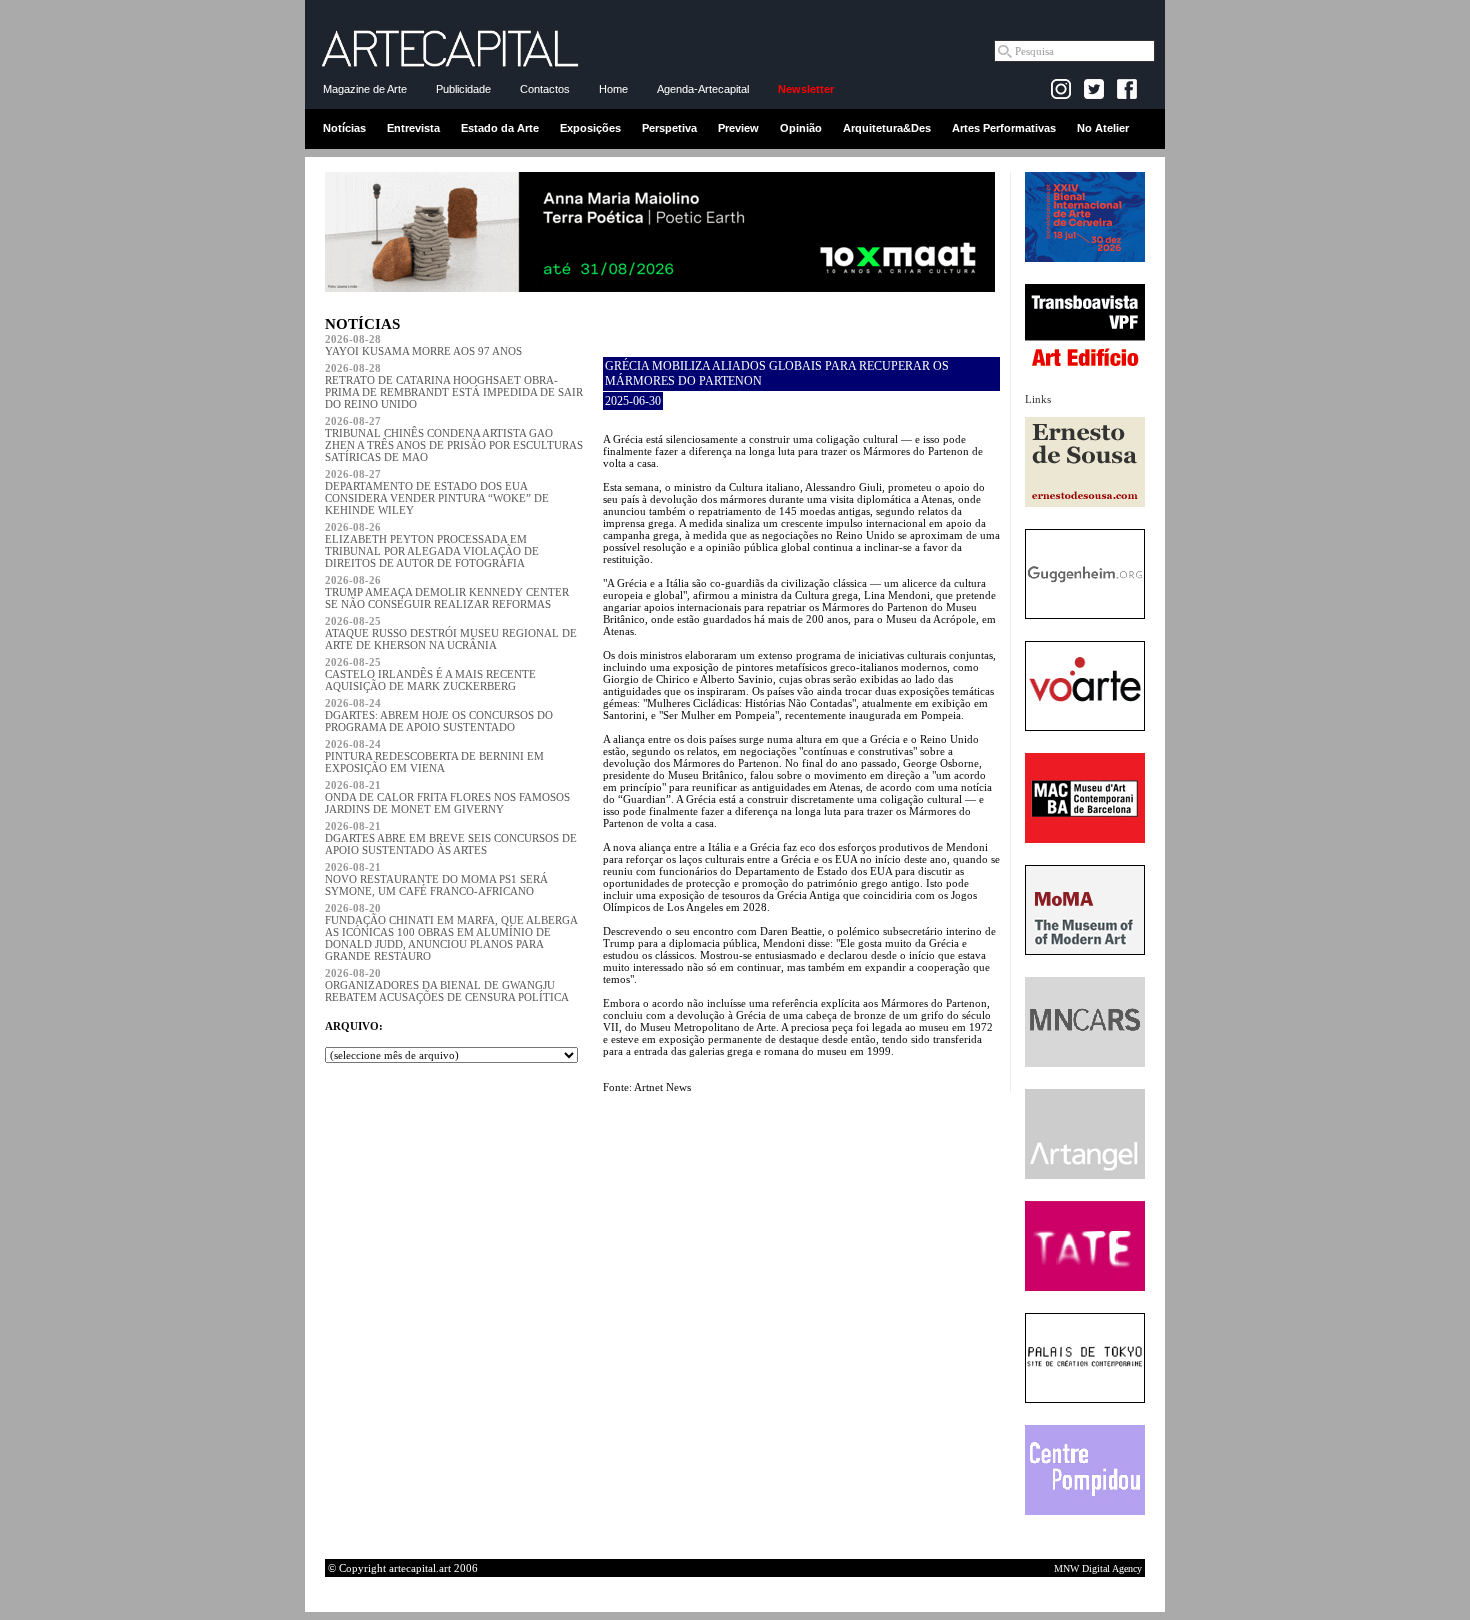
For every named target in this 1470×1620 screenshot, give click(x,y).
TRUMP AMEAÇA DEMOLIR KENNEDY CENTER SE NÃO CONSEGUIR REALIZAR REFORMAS (447, 592)
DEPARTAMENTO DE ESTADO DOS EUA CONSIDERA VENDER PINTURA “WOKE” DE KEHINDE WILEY (437, 492)
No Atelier (1103, 128)
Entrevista (413, 128)
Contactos (545, 89)
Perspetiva (669, 128)
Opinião (801, 128)
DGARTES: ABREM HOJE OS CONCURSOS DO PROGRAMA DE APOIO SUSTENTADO (439, 715)
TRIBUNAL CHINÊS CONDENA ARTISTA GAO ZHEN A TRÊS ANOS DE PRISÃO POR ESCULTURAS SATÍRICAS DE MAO (454, 439)
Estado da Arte (500, 128)
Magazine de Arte (365, 89)
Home (613, 89)
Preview (738, 128)
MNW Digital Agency (1098, 1568)
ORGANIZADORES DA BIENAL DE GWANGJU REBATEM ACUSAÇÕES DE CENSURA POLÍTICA (447, 985)
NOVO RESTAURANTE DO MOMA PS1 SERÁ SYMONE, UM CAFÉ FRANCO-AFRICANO (436, 879)
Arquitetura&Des (887, 128)
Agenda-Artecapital (703, 89)
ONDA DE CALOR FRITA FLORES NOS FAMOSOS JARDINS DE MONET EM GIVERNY (447, 797)
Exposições (590, 128)
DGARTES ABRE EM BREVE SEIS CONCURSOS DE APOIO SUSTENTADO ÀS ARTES (451, 838)
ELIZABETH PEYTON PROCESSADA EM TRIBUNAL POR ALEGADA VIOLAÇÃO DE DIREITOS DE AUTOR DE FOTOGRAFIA (432, 545)
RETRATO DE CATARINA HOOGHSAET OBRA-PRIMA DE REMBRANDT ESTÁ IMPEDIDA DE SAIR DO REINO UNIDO (454, 386)
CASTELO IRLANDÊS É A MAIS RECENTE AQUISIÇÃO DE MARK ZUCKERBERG (430, 674)
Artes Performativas (1004, 128)
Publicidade (463, 89)
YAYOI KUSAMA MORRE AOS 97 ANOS (423, 345)
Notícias (344, 128)
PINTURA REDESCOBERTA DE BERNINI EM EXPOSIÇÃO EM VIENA (434, 756)
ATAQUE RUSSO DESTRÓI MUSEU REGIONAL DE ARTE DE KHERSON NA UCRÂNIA (451, 633)
